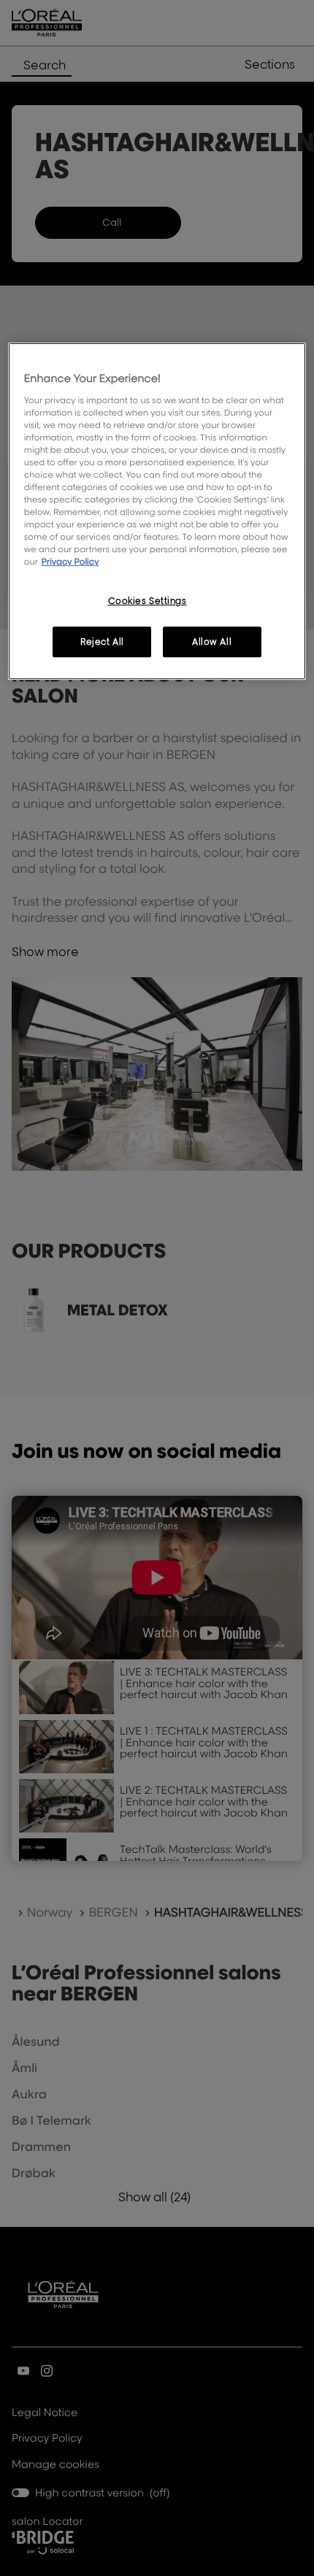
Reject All (102, 642)
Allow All (212, 642)
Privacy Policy (70, 561)
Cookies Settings (148, 600)
